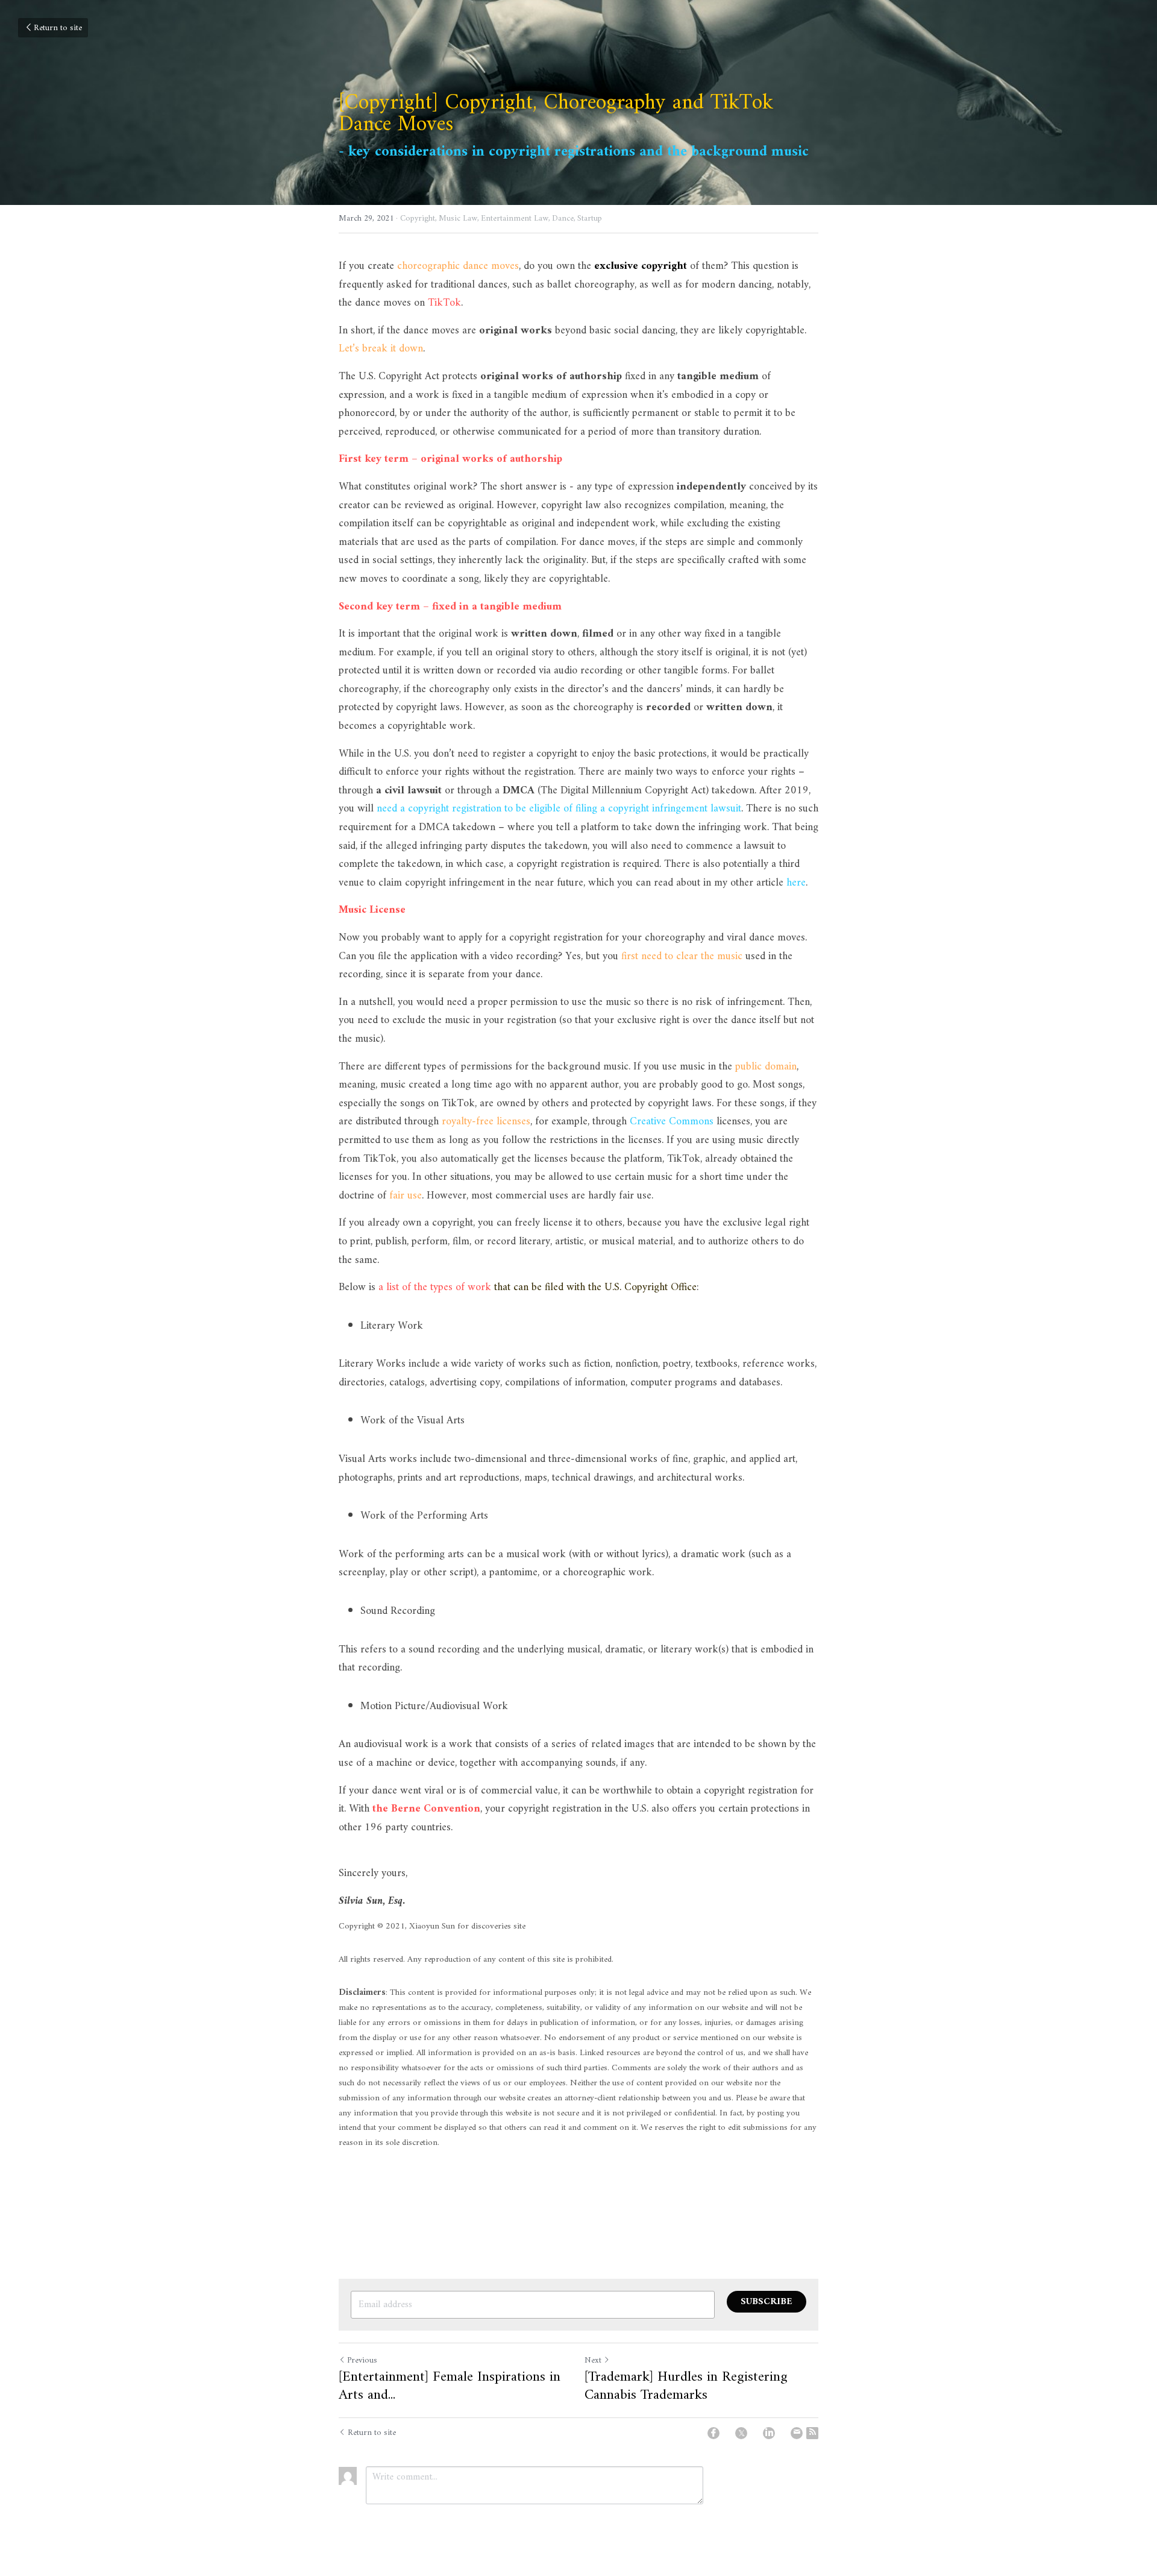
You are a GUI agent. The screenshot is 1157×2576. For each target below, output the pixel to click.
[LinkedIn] (769, 2433)
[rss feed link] (812, 2433)
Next (593, 2360)
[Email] (797, 2433)
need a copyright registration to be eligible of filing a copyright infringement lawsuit (559, 809)
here (796, 883)
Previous (362, 2360)
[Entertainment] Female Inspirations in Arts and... (450, 2386)
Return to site (58, 28)
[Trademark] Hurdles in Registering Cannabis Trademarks (686, 2386)
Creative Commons (672, 1122)
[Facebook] (713, 2433)
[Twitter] (741, 2433)
